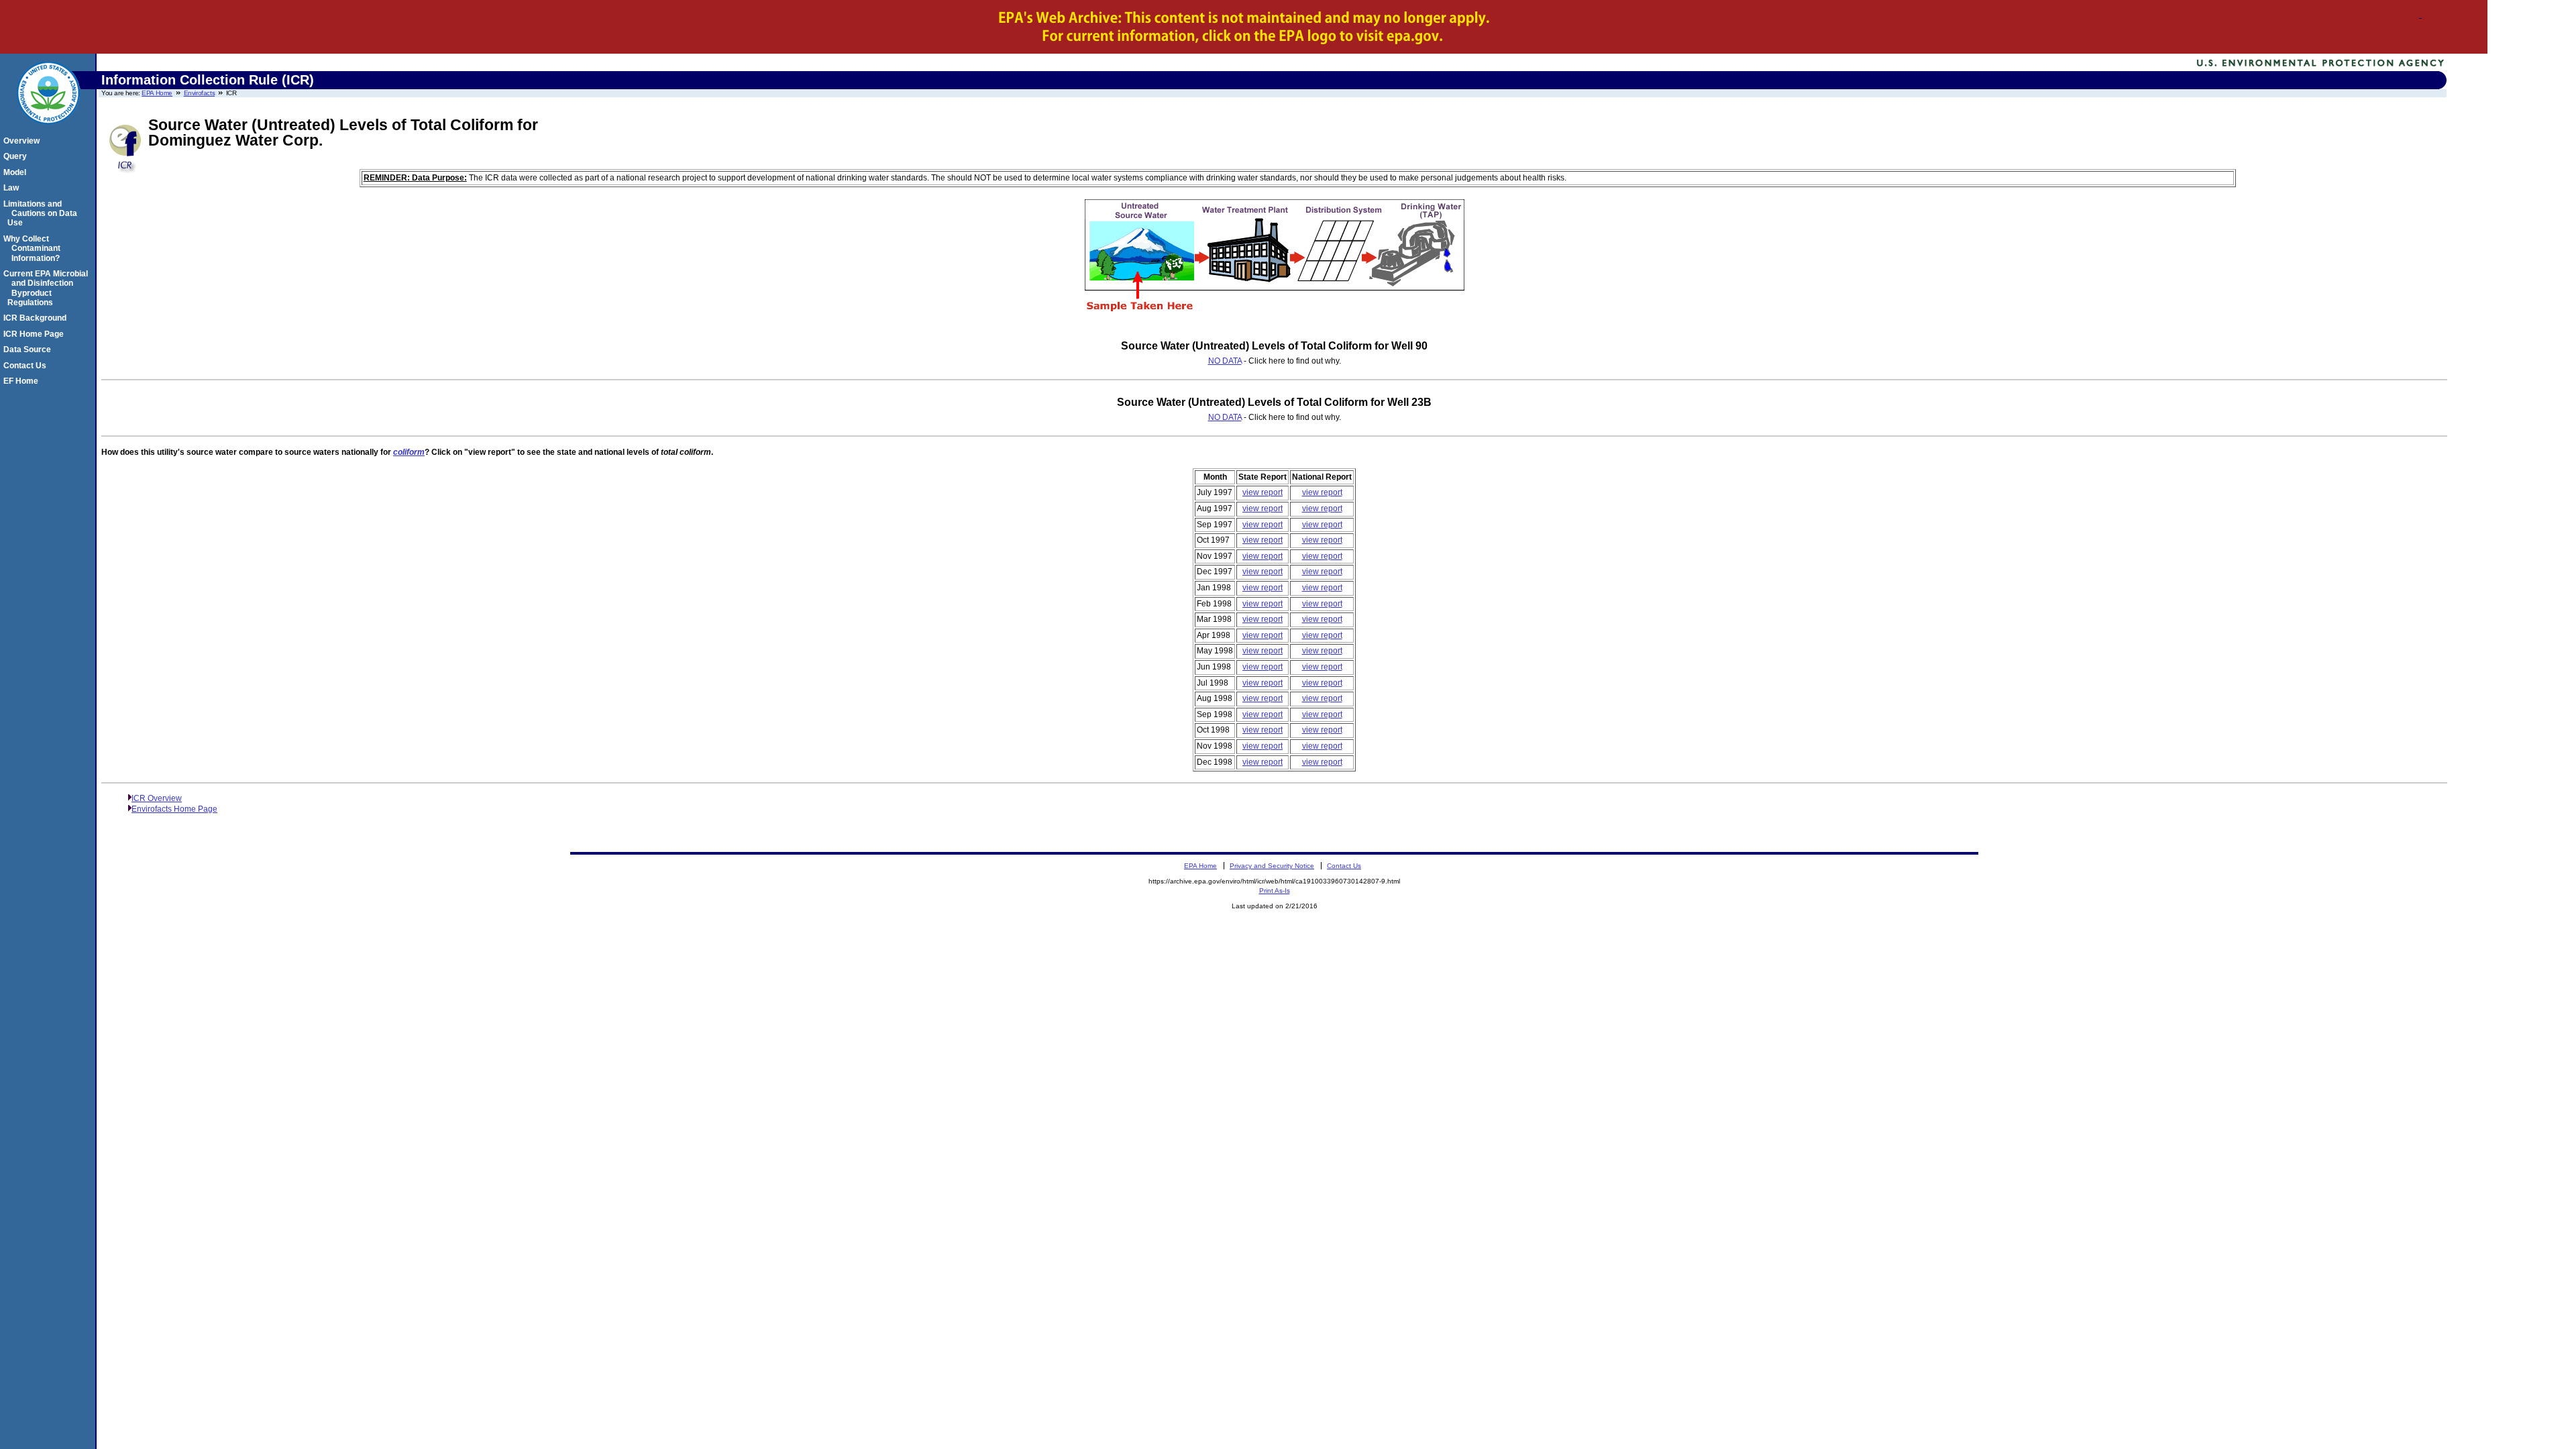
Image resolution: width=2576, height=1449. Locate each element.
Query (17, 156)
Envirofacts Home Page (174, 809)
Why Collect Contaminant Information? (34, 249)
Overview (23, 141)
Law (13, 188)
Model (17, 172)
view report (1263, 492)
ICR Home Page (36, 334)
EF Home (23, 381)
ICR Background (37, 318)
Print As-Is (1275, 891)
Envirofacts (200, 93)
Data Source (29, 350)
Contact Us (27, 366)
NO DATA (1225, 361)
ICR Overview (157, 798)
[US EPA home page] (48, 131)
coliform (409, 452)
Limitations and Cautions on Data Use (42, 214)
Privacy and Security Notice (1272, 866)
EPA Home (157, 93)
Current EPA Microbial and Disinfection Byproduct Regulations (48, 288)
